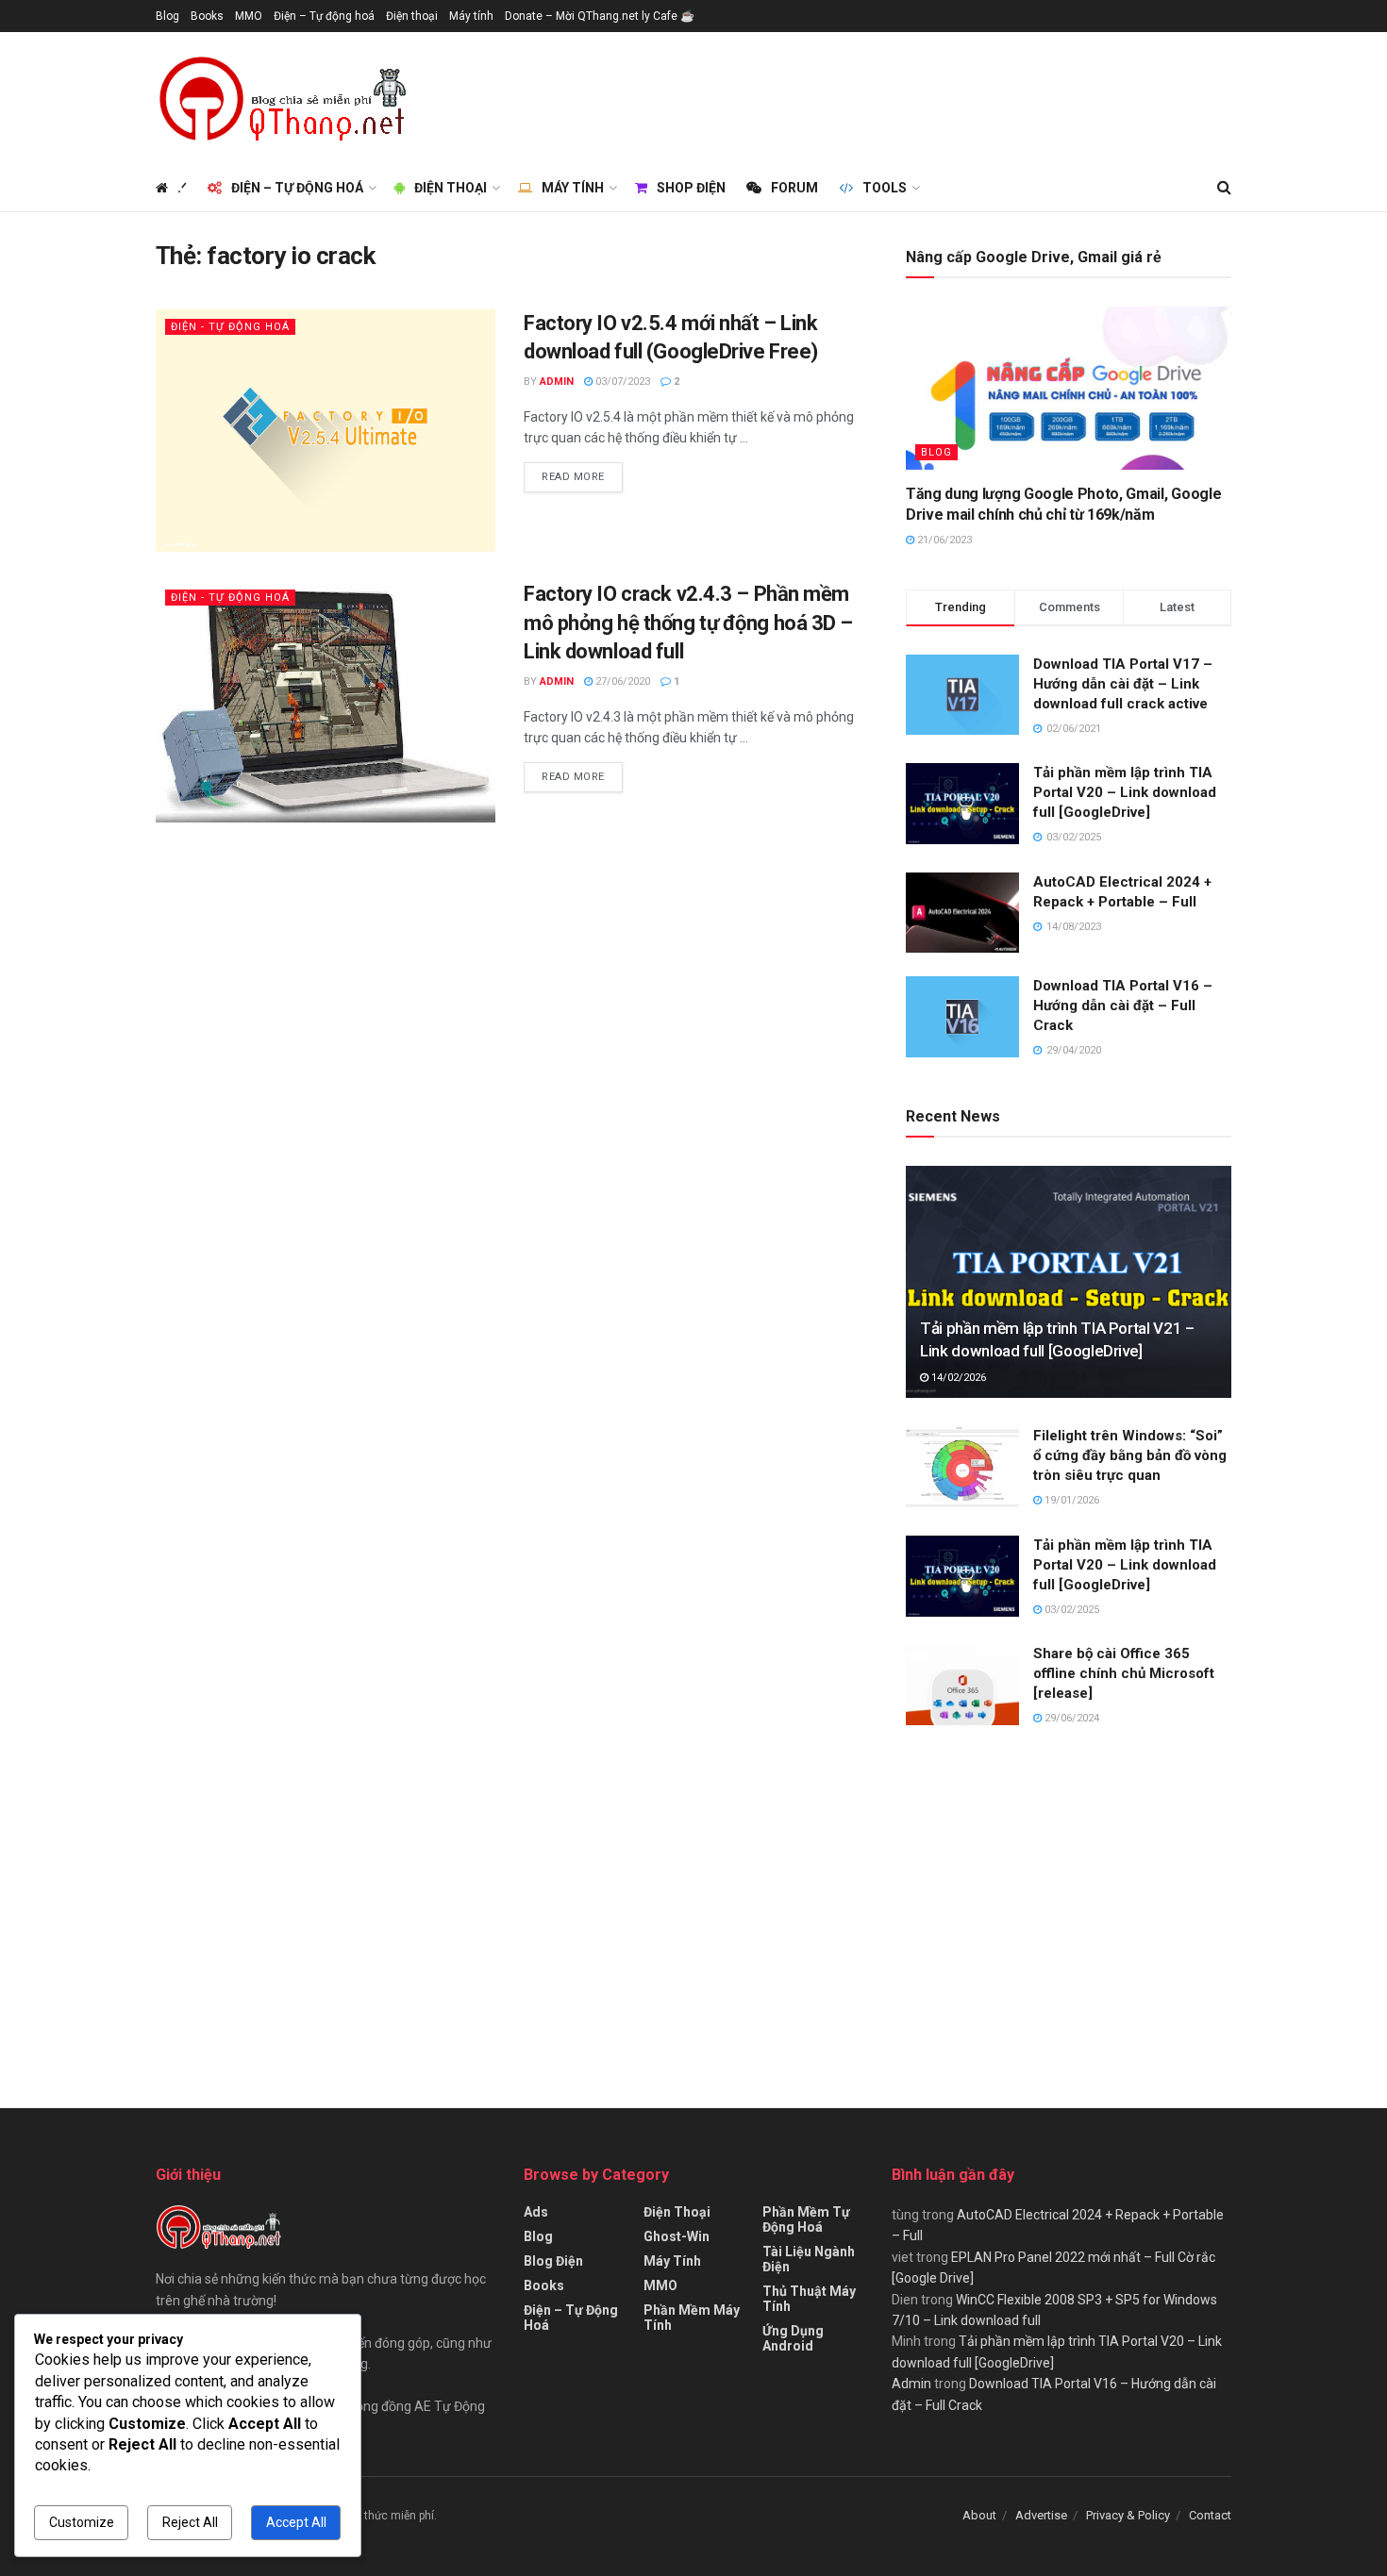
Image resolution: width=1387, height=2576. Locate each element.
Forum (794, 188)
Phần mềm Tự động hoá (806, 2219)
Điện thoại (412, 16)
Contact (1210, 2515)
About (979, 2515)
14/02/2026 (957, 1378)
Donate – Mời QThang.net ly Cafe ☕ (600, 16)
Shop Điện (691, 188)
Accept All (296, 2522)
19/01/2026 (1070, 1500)
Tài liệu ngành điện (809, 2259)
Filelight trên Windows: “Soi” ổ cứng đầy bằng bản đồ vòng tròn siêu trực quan (1130, 1455)
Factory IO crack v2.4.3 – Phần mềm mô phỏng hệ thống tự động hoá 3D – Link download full (688, 623)
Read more (573, 477)
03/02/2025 (1070, 1610)
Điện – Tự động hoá (324, 16)
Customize (82, 2522)
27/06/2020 (621, 681)
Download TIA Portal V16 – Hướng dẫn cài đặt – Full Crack (1123, 1005)
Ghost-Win (677, 2236)
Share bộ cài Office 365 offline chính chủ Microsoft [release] (1124, 1673)
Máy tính (471, 16)
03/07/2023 (621, 382)
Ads (536, 2212)
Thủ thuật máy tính (809, 2299)
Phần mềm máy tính (692, 2318)
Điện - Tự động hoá (230, 327)
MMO (249, 16)
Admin (557, 382)
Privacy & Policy (1128, 2515)
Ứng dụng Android (793, 2338)
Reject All (190, 2522)
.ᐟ (182, 188)
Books (207, 16)
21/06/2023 (943, 540)
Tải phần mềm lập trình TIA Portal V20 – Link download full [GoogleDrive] (1125, 792)
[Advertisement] (888, 95)
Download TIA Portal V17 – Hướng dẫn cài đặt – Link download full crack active (1123, 684)
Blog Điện (553, 2261)
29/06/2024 (1070, 1718)
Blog (167, 16)
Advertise (1041, 2515)
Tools (885, 188)
